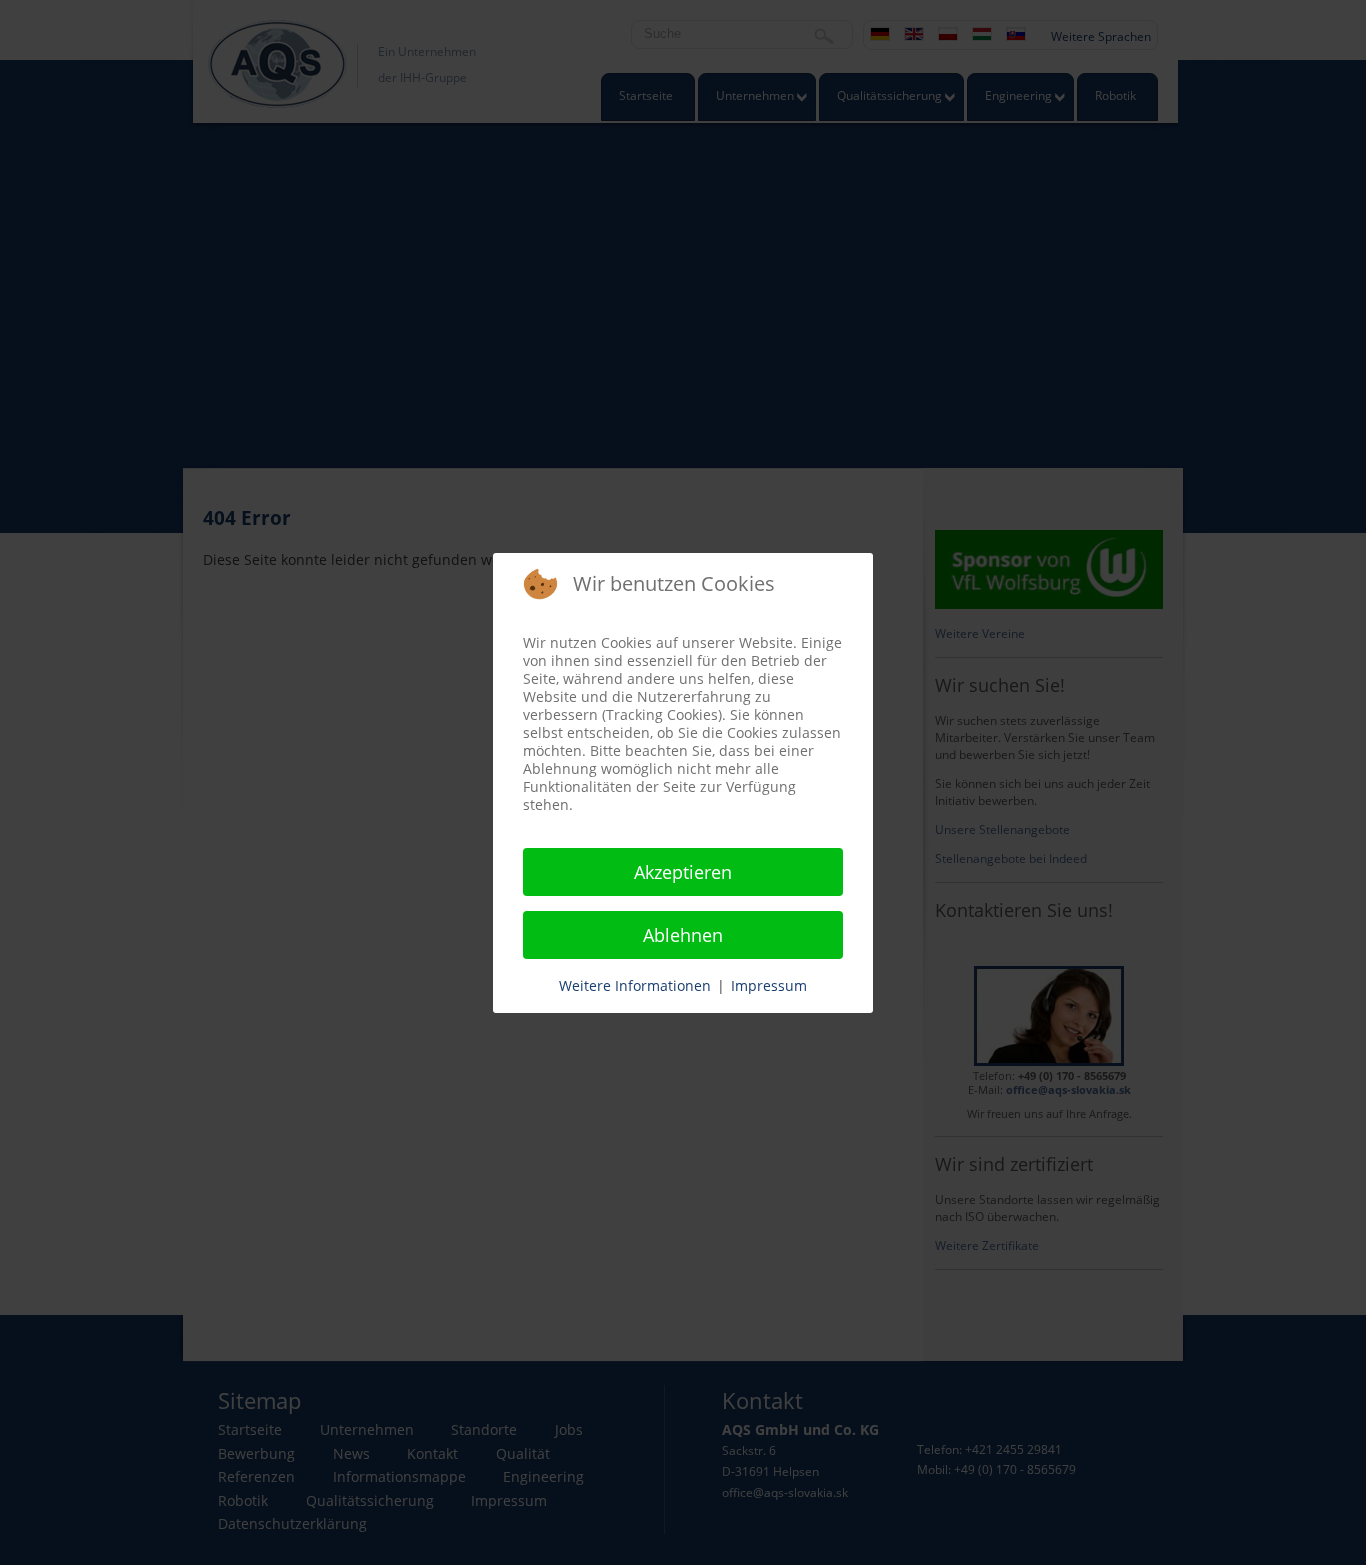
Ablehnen (683, 935)
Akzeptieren (683, 872)
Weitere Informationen (635, 985)
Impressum (769, 985)
